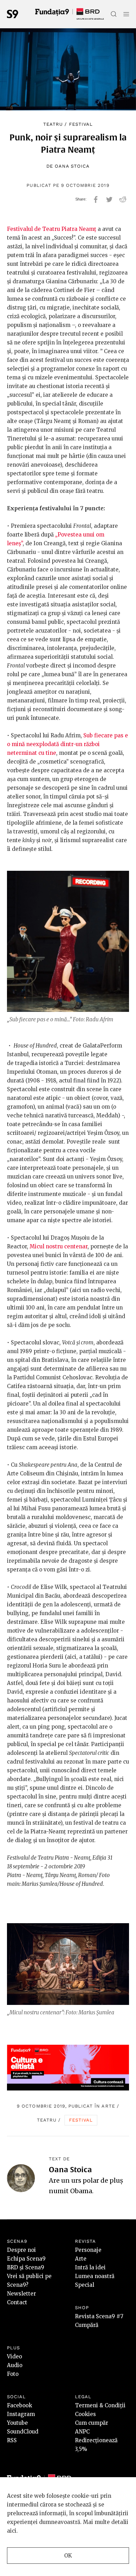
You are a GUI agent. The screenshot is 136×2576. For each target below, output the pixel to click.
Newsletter (21, 2294)
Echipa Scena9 (26, 2259)
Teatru (53, 124)
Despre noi (21, 2250)
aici (12, 2531)
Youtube (17, 2423)
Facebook (20, 2405)
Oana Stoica (72, 166)
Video (14, 2356)
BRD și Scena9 (26, 2267)
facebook (96, 199)
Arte (108, 2106)
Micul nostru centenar (59, 1246)
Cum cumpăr (92, 2423)
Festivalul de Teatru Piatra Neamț (52, 229)
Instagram (21, 2414)
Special (85, 2285)
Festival (81, 124)
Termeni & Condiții (100, 2405)
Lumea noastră (95, 2276)
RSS (12, 2440)
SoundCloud (23, 2432)
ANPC (82, 2432)
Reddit (123, 199)
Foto (13, 2374)
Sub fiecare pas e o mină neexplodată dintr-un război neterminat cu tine (67, 744)
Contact (17, 2302)
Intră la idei (90, 2267)
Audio (15, 2365)
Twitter (109, 199)
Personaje (88, 2250)
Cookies (85, 2414)
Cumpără (87, 2325)
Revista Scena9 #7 (99, 2316)
